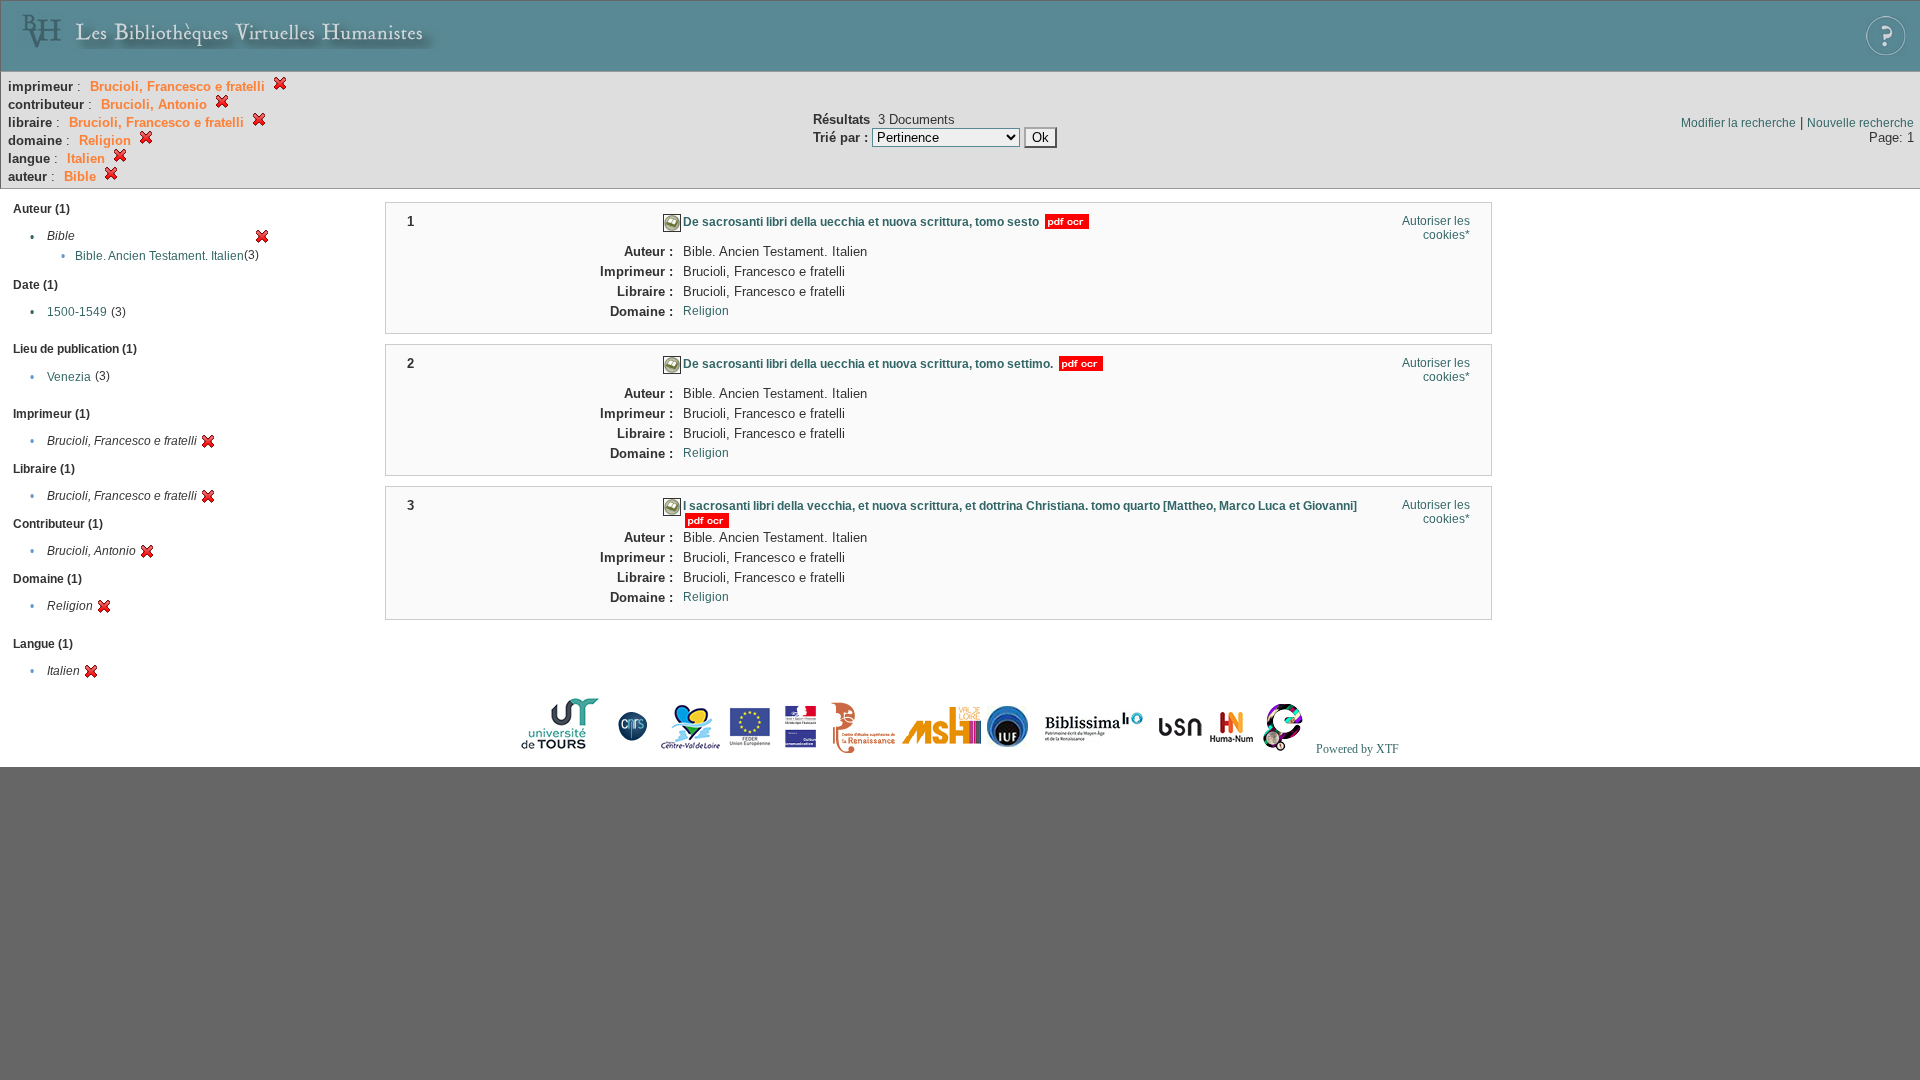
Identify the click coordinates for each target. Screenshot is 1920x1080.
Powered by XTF (1357, 749)
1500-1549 (77, 312)
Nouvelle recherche (1860, 123)
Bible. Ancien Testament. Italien (159, 256)
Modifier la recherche (1738, 123)
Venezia (69, 377)
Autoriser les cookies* (1436, 228)
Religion (706, 311)
